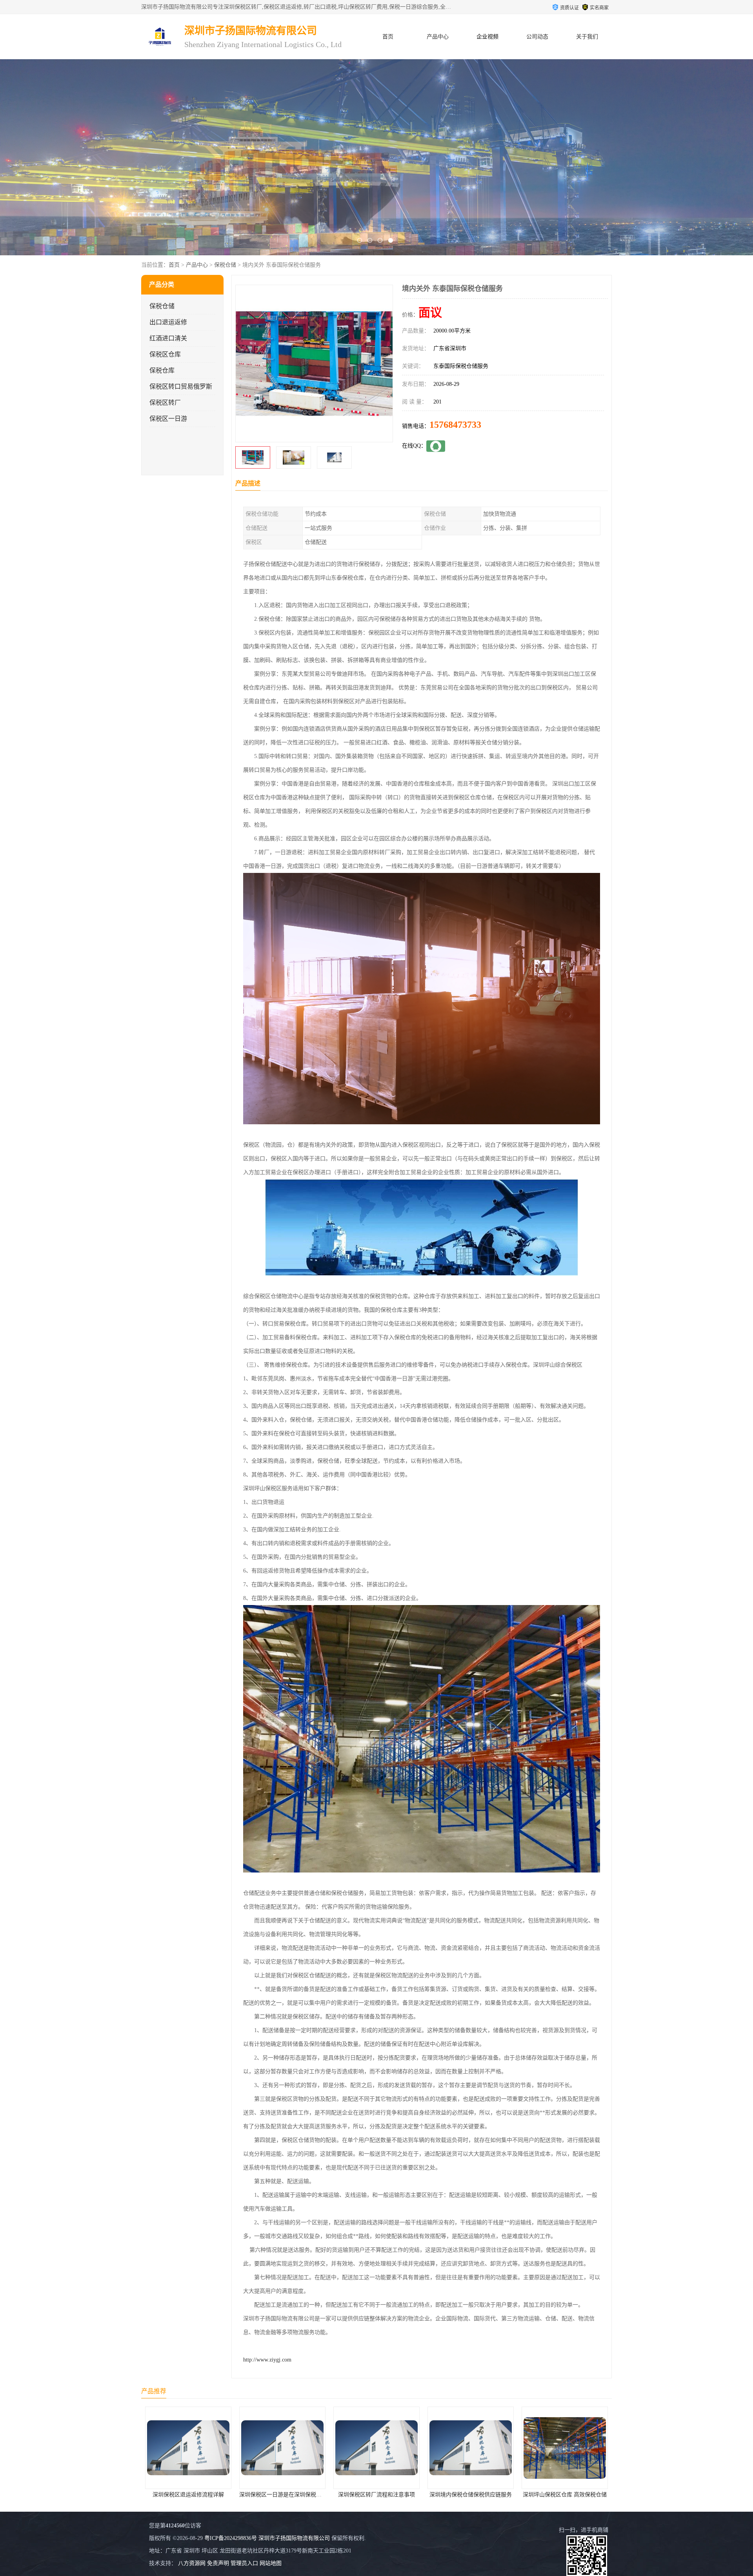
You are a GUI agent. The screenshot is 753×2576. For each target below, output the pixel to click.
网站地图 (271, 2563)
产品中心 (438, 37)
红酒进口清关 (168, 338)
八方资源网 (192, 2563)
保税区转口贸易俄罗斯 (181, 386)
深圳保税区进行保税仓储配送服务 (471, 2495)
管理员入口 (244, 2563)
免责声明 (218, 2563)
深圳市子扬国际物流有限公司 (294, 2538)
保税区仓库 (165, 354)
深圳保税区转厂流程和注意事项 (188, 2495)
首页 (388, 37)
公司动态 (537, 37)
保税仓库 (162, 370)
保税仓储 (225, 265)
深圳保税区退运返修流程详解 (565, 2495)
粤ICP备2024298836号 (231, 2538)
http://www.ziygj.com (267, 2360)
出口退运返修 (168, 322)
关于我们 (587, 37)
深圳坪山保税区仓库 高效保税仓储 (376, 2495)
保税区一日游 (168, 419)
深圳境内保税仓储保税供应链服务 (282, 2495)
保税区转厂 (165, 403)
